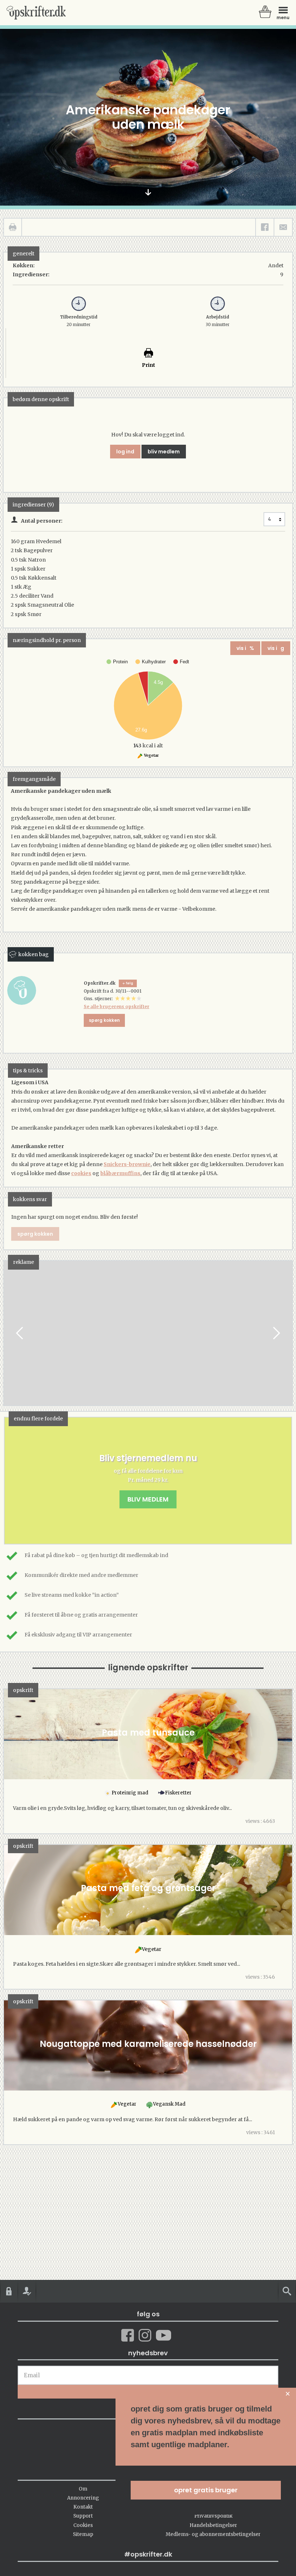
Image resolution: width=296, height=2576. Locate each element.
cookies (81, 1173)
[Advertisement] (148, 1340)
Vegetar (151, 755)
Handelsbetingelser (213, 2525)
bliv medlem (164, 452)
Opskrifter (36, 13)
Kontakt (83, 2507)
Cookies (83, 2525)
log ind (125, 452)
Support (83, 2516)
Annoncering (83, 2498)
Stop (9, 1333)
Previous (20, 1333)
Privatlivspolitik (213, 2516)
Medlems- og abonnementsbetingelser (213, 2534)
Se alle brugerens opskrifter (117, 1006)
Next (276, 1333)
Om (83, 2489)
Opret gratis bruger (206, 2490)
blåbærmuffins (120, 1173)
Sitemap (83, 2534)
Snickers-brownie (127, 1164)
